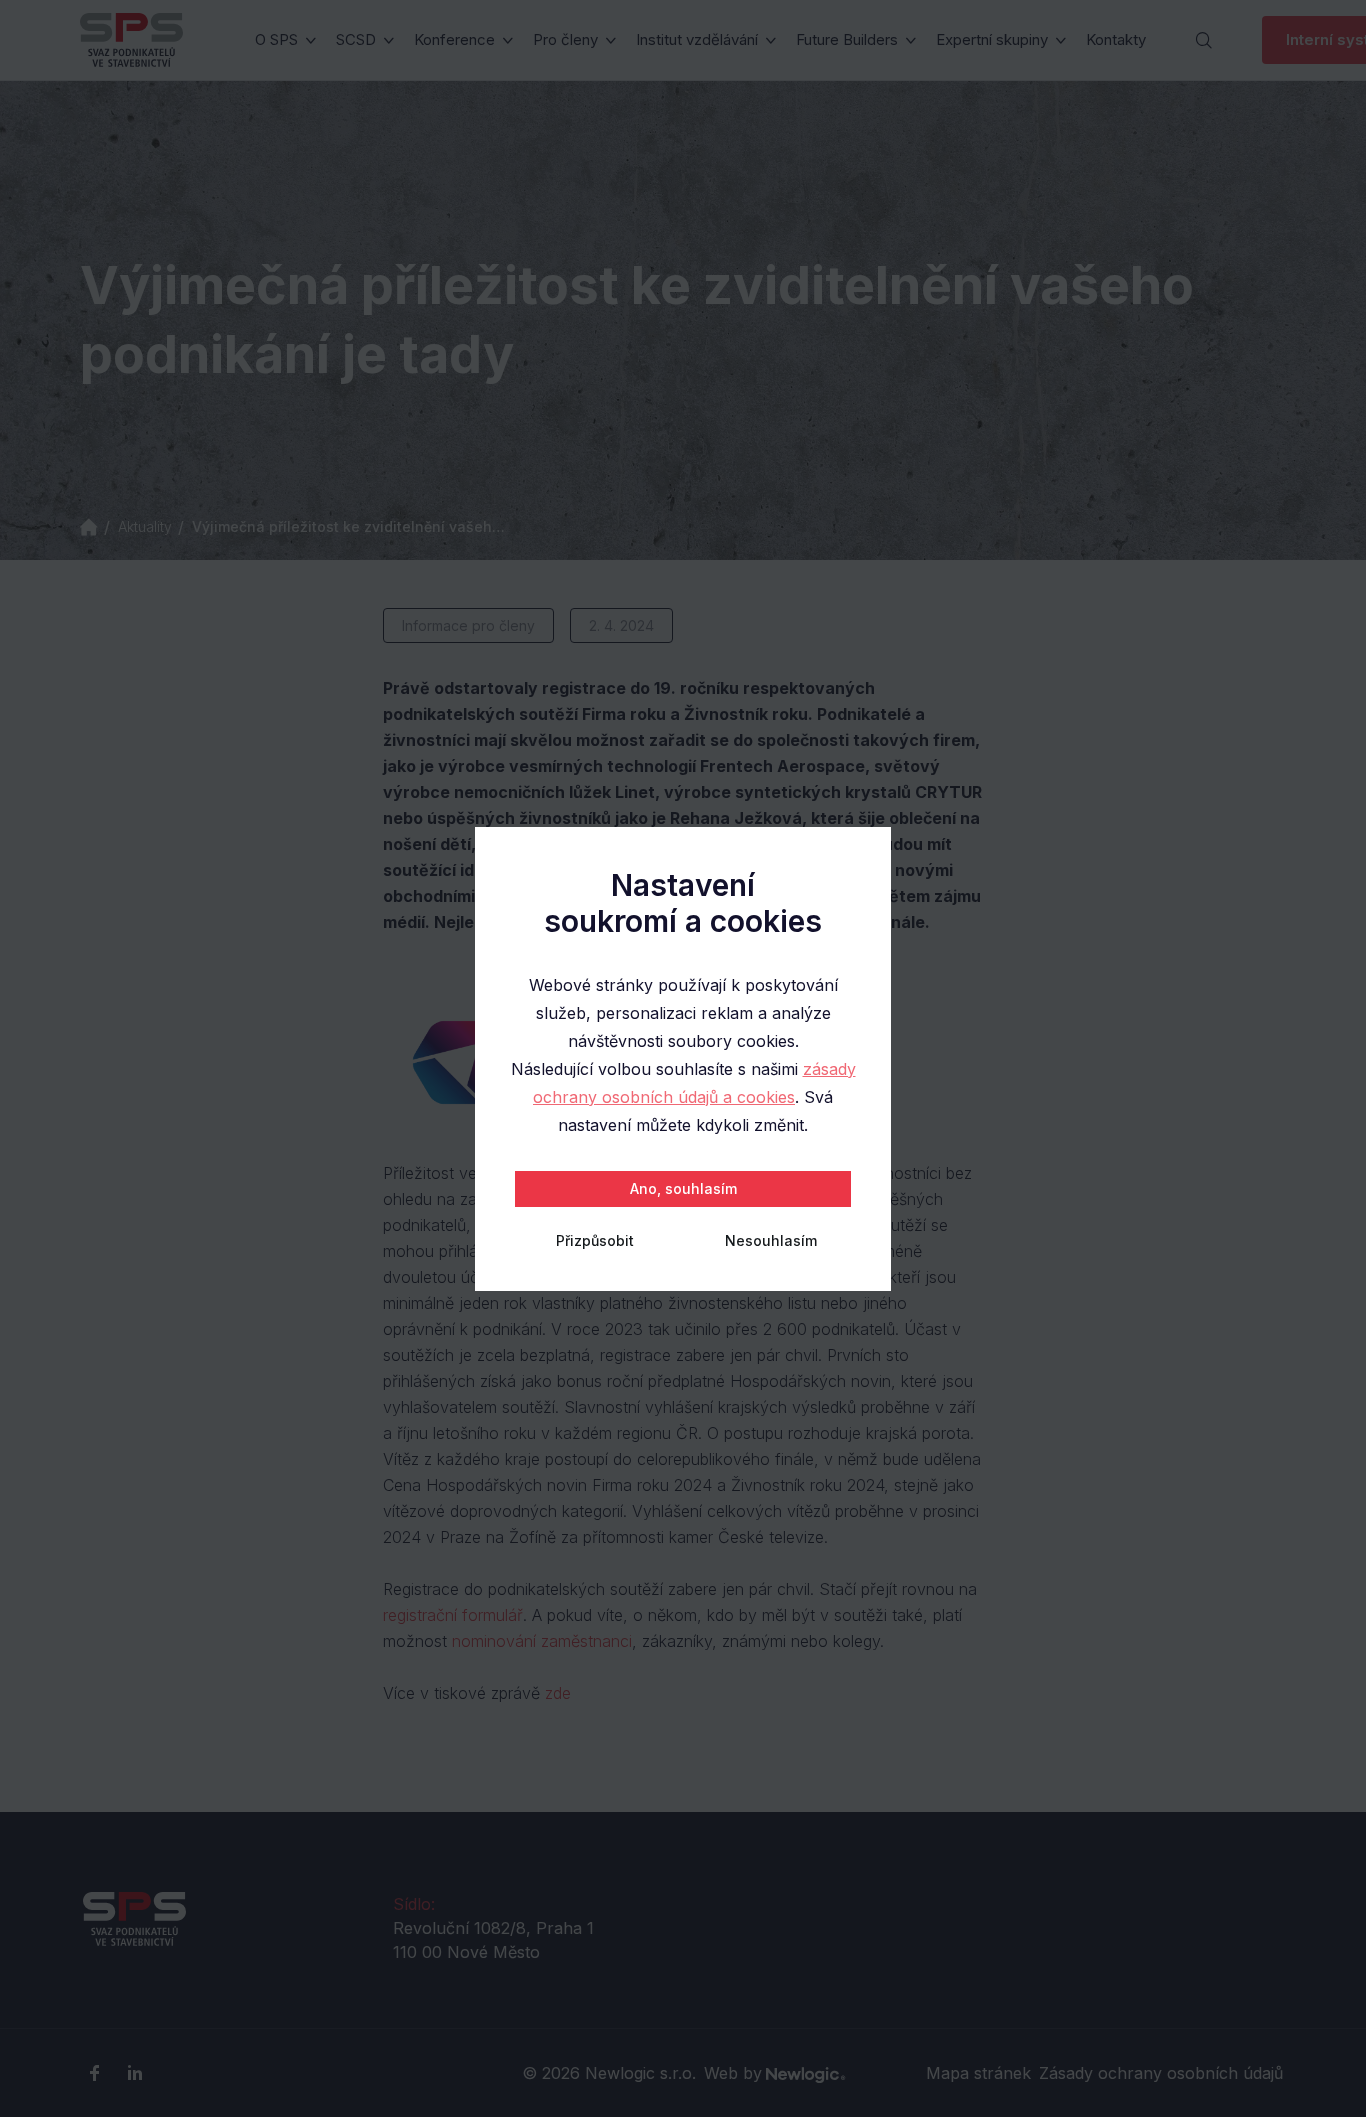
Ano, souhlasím (683, 1188)
